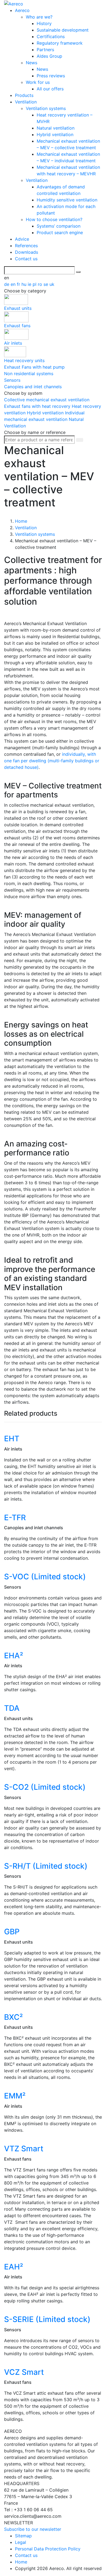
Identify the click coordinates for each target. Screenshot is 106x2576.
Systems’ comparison (59, 226)
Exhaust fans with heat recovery (38, 406)
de (7, 284)
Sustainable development (63, 30)
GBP (12, 1932)
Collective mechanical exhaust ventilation (47, 400)
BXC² (13, 2017)
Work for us (38, 82)
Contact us (26, 259)
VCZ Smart (24, 2372)
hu (25, 284)
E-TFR (15, 1518)
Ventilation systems (46, 108)
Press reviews (51, 76)
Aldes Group (49, 56)
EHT (12, 1439)
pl (35, 284)
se (46, 284)
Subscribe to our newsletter (33, 2529)
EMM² (15, 2096)
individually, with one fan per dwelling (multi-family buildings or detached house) (52, 761)
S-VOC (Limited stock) (45, 1577)
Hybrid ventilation (55, 134)
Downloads (26, 252)
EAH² (14, 2267)
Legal (21, 2542)
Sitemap (23, 2536)
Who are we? (39, 17)
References (26, 246)
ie (30, 284)
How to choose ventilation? (54, 219)
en (14, 284)
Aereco (22, 10)
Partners (45, 50)
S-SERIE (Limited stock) (47, 2319)
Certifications (51, 36)
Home (21, 2562)
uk (52, 284)
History (44, 23)
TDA (12, 1708)
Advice (22, 239)
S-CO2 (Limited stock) (45, 1787)
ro (41, 284)
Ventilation (26, 102)
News (32, 63)
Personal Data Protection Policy (48, 2549)
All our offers (50, 89)
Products (24, 95)
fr (19, 284)
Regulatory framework (60, 43)
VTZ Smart (24, 2149)
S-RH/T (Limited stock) (46, 1866)
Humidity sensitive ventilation (67, 200)
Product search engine (60, 232)
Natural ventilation (56, 128)
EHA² (14, 1656)
